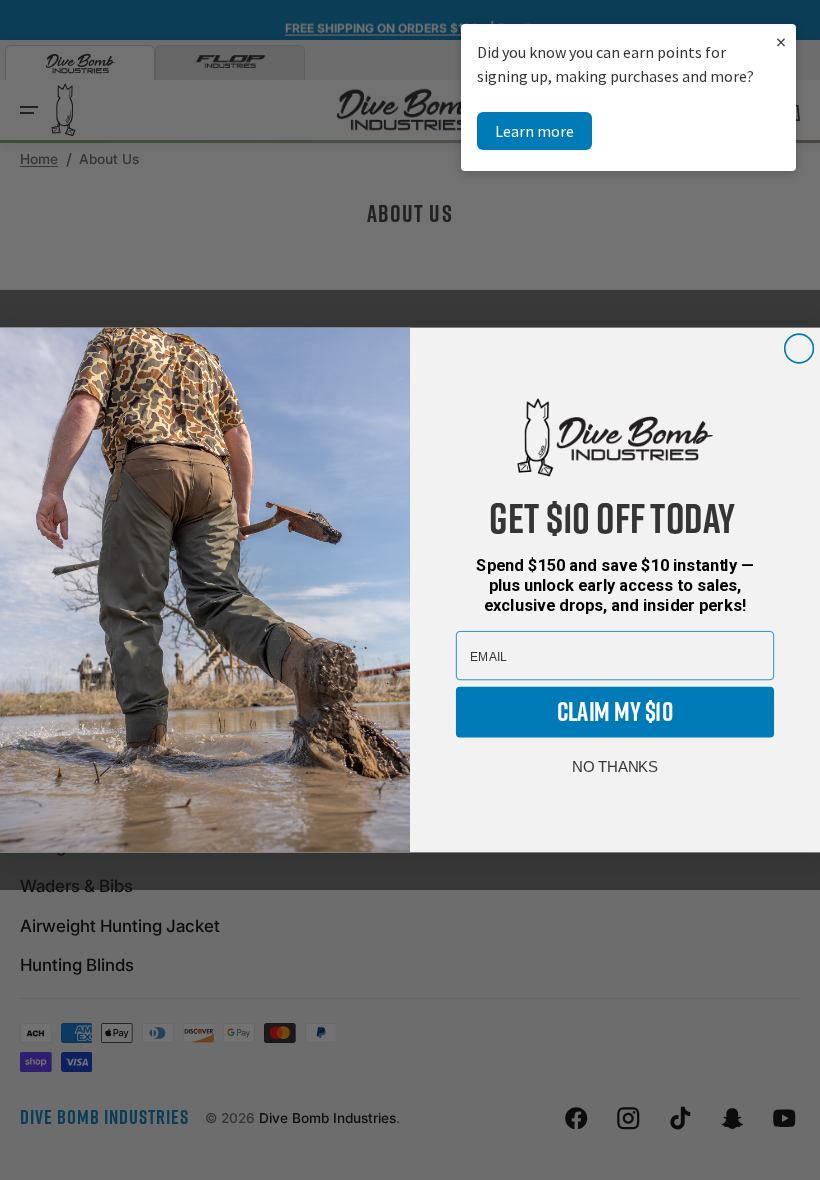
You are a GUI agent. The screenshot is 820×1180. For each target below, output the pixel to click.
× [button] (781, 41)
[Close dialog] (799, 348)
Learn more (534, 131)
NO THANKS (615, 767)
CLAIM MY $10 (615, 711)
